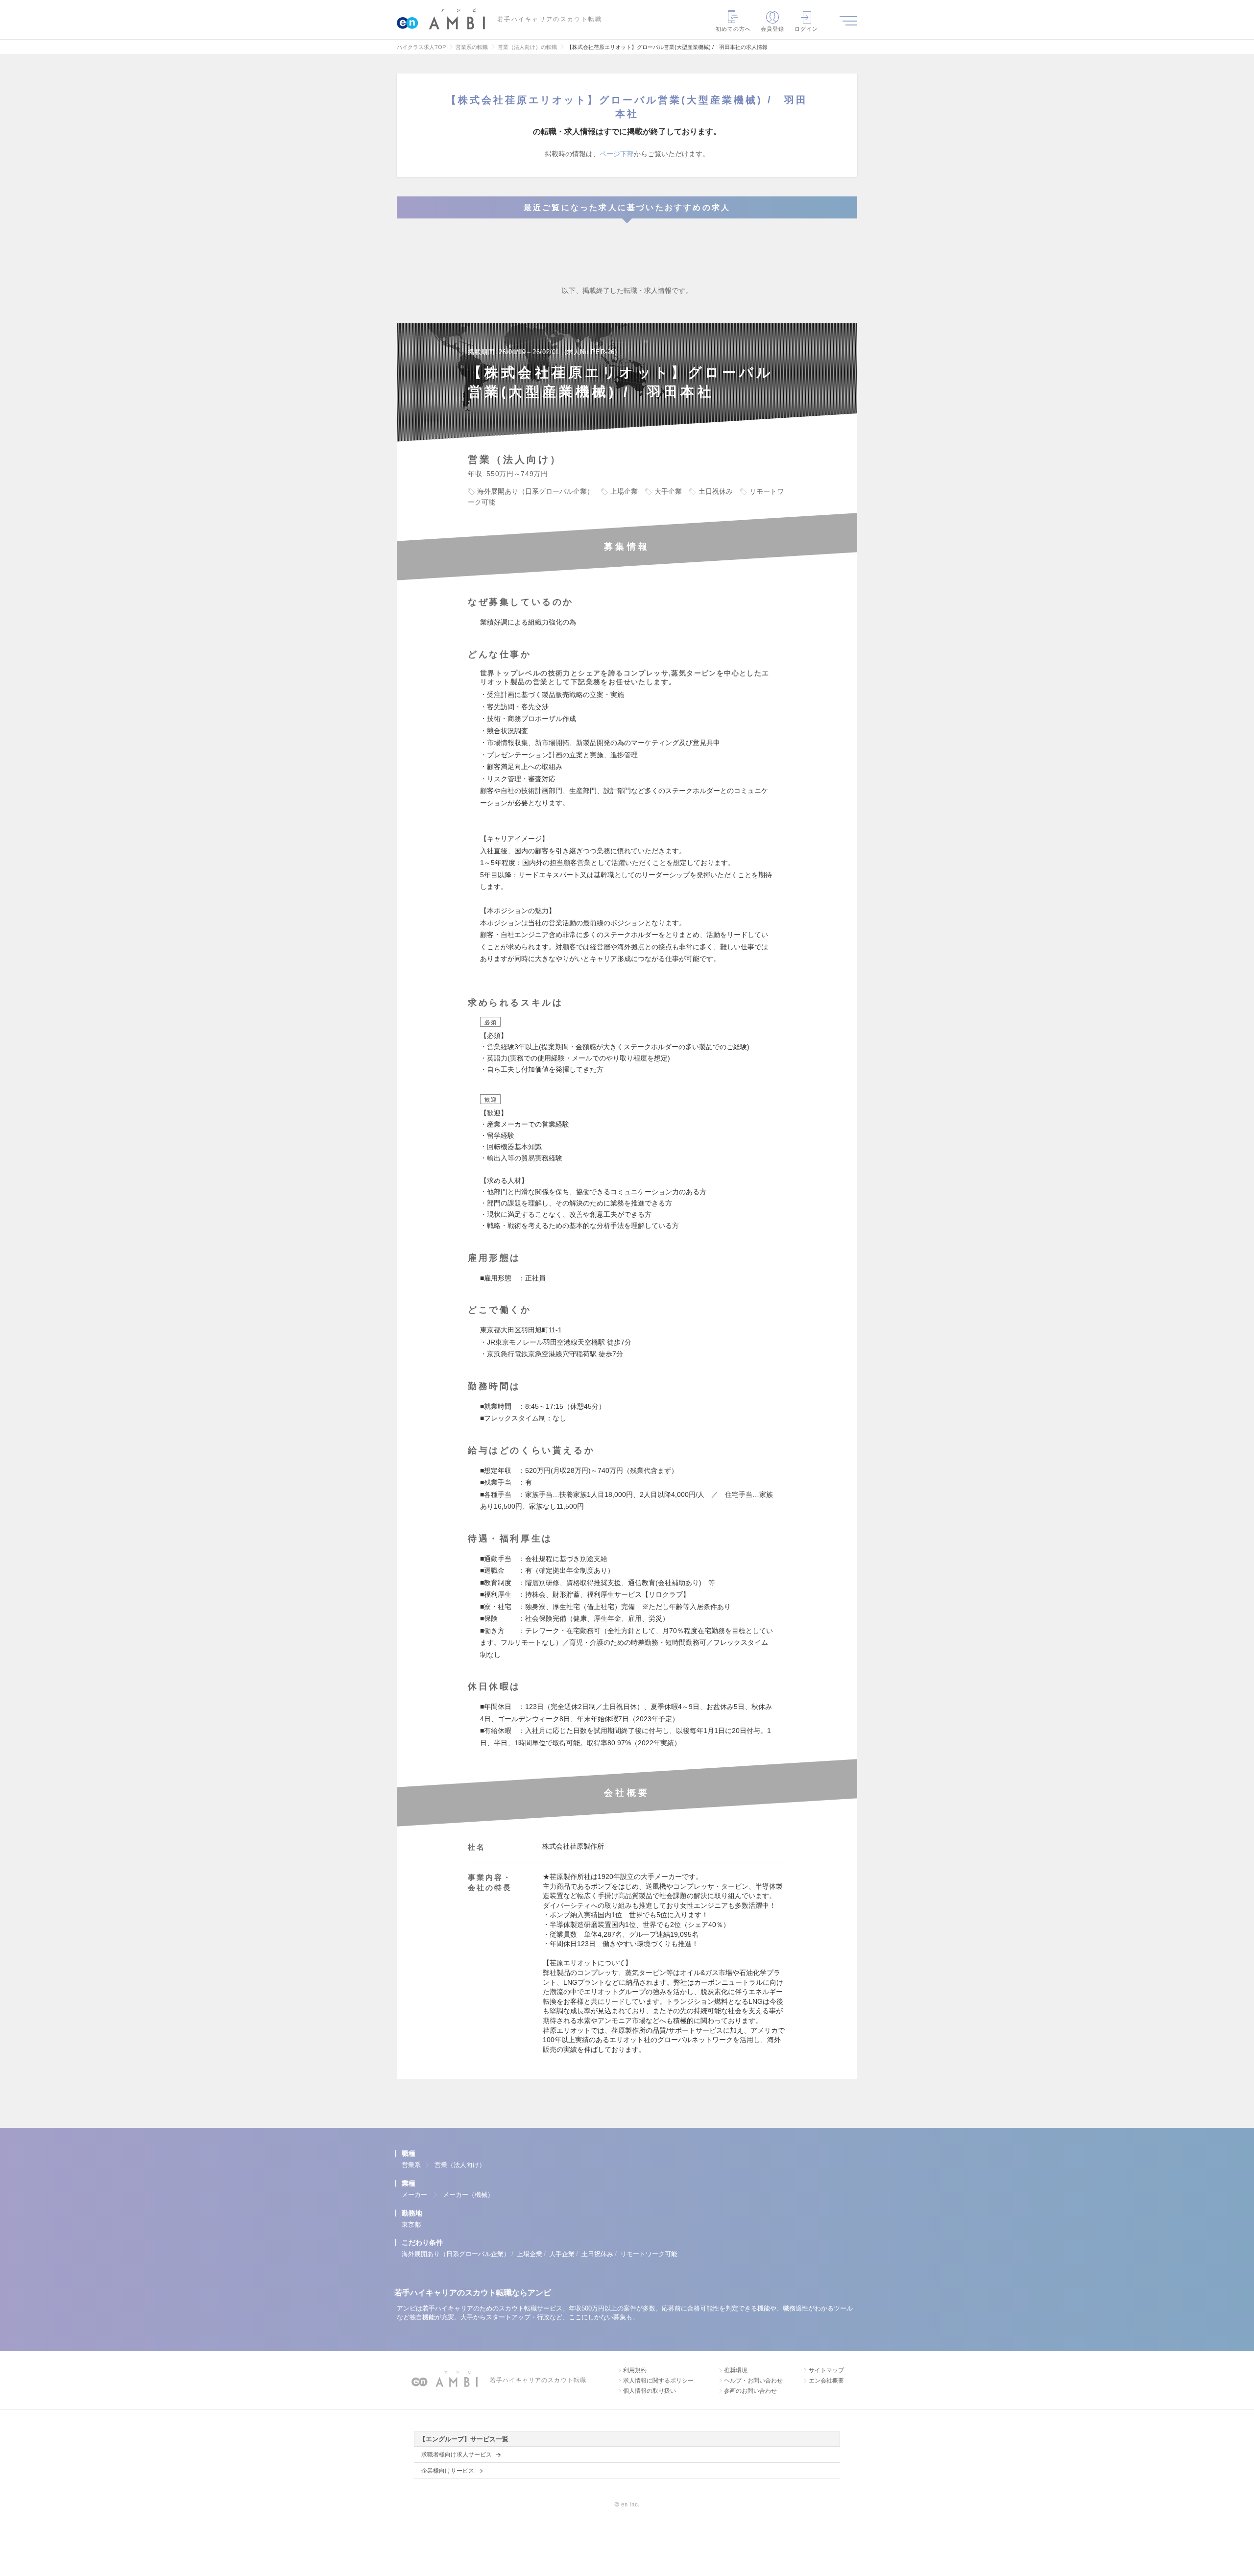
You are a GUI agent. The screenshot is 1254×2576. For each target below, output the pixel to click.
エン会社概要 (826, 2381)
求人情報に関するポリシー (658, 2381)
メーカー (414, 2195)
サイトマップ (826, 2370)
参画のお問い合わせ (750, 2391)
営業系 (411, 2165)
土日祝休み (597, 2254)
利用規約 (635, 2370)
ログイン (806, 29)
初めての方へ (734, 29)
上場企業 (530, 2254)
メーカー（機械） (468, 2195)
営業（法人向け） (460, 2165)
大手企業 (562, 2254)
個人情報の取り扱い (650, 2391)
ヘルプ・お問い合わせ (753, 2381)
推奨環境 (736, 2370)
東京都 (411, 2225)
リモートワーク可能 (649, 2254)
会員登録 (772, 29)
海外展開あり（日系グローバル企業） (456, 2254)
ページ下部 (617, 154)
